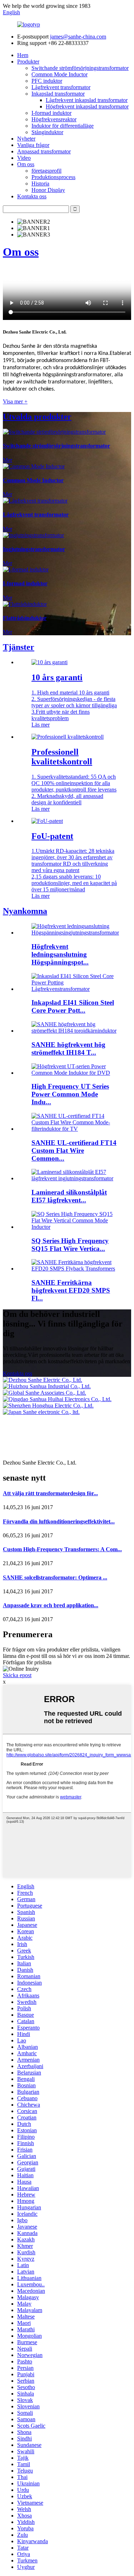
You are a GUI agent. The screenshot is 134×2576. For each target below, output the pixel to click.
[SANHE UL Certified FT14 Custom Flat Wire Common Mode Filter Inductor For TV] (74, 1129)
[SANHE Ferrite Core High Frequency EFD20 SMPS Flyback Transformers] (74, 1269)
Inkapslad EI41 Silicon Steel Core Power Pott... (73, 1006)
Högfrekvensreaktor (54, 119)
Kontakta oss (32, 196)
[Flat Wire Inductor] (25, 604)
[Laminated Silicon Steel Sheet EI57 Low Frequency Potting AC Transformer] (74, 1178)
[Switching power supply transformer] (54, 432)
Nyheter (26, 139)
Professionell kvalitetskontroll (62, 757)
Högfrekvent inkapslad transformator (87, 106)
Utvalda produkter (37, 417)
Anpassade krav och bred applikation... (51, 1605)
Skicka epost (17, 1675)
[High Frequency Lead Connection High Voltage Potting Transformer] (75, 933)
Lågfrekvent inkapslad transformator (87, 100)
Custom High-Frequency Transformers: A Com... (62, 1549)
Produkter (28, 62)
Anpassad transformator (44, 151)
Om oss (26, 164)
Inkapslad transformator (58, 94)
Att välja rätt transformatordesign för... (50, 1493)
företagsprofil (46, 171)
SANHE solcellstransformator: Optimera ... (55, 1577)
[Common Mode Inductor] (34, 466)
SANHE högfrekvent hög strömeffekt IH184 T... (68, 1048)
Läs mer (41, 725)
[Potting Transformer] (33, 535)
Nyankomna (25, 911)
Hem (23, 55)
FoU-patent (52, 836)
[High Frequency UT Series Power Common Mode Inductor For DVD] (74, 1073)
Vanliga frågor (33, 145)
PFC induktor (47, 81)
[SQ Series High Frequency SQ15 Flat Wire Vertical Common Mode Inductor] (74, 1227)
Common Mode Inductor (59, 74)
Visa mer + (15, 401)
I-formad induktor (51, 113)
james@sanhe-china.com (78, 37)
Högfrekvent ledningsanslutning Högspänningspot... (60, 954)
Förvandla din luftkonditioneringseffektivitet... (59, 1521)
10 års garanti (57, 677)
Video (24, 158)
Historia (40, 184)
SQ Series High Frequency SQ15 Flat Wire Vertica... (70, 1245)
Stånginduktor (47, 132)
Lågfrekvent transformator (61, 87)
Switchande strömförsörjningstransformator (80, 68)
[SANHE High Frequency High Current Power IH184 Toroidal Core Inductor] (74, 1031)
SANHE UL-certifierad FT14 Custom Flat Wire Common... (74, 1150)
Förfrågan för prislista (27, 1662)
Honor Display (48, 190)
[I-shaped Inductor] (26, 569)
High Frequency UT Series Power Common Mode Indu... (70, 1094)
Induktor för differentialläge (63, 126)
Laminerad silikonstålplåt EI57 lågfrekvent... (69, 1196)
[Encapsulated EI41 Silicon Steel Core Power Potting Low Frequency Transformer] (74, 989)
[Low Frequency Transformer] (35, 501)
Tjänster (19, 647)
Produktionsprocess (53, 177)
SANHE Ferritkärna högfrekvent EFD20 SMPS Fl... (71, 1290)
